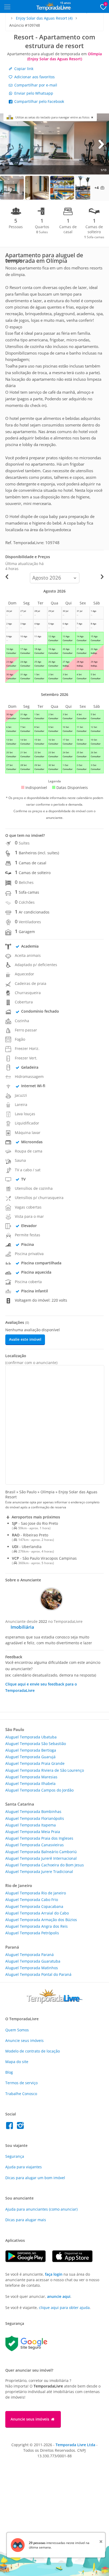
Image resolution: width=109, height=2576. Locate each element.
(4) (44, 18)
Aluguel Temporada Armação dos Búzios (41, 1920)
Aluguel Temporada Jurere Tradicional (39, 1872)
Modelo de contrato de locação (33, 2051)
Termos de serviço (21, 2083)
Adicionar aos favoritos (34, 77)
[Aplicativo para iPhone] (75, 2261)
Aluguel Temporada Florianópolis (35, 1818)
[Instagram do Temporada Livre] (21, 2127)
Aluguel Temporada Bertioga (31, 1750)
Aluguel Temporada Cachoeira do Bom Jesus (45, 1865)
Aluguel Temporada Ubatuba (31, 1737)
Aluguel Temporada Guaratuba (33, 1961)
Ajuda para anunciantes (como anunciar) (41, 2209)
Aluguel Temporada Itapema (31, 1825)
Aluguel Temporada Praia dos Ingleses (39, 1838)
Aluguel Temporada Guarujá (30, 1757)
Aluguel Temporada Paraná (29, 1955)
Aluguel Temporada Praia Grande (35, 1763)
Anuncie (24, 2040)
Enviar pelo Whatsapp (33, 93)
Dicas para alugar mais (26, 2220)
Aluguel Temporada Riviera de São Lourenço (45, 1770)
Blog (9, 2072)
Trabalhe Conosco (21, 2094)
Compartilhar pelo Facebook (39, 101)
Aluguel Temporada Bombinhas (33, 1812)
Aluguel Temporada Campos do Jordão (39, 1790)
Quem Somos (17, 2030)
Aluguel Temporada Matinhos (32, 1968)
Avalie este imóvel (25, 1339)
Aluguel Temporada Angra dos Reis (37, 1926)
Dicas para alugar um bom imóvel (35, 2178)
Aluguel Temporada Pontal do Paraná (38, 1974)
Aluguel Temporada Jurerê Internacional (41, 1858)
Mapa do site (17, 2062)
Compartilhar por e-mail (35, 85)
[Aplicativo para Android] (29, 2261)
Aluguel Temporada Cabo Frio (32, 1900)
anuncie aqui (59, 2296)
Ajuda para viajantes (24, 2167)
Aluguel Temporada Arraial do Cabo (37, 1913)
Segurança (15, 2156)
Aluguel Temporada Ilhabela (30, 1783)
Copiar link (23, 69)
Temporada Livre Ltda (75, 2445)
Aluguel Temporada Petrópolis (32, 1933)
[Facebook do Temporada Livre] (11, 2127)
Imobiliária (22, 1627)
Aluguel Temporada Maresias (31, 1777)
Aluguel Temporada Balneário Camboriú (41, 1852)
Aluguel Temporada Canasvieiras (35, 1845)
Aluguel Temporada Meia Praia (33, 1832)
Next (101, 144)
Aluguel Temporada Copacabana (34, 1906)
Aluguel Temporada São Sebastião (36, 1744)
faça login (54, 2274)
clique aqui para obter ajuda (64, 2308)
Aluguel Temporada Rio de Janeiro (36, 1893)
